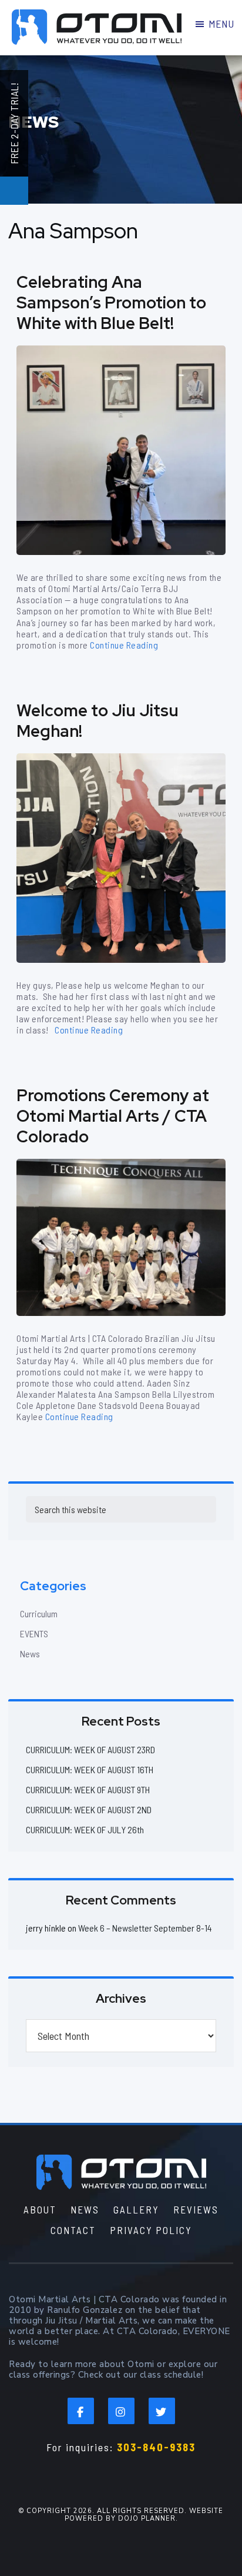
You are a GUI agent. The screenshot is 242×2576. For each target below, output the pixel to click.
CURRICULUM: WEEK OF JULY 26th (85, 1829)
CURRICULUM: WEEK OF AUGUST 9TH (88, 1789)
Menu (221, 24)
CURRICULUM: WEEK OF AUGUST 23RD (90, 1749)
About (40, 2209)
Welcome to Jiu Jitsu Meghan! (98, 721)
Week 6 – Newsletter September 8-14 (145, 1928)
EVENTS (34, 1633)
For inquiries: (121, 2447)
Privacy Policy (151, 2230)
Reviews (196, 2209)
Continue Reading (124, 645)
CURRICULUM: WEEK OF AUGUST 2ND (89, 1809)
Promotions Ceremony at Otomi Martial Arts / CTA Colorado (113, 1116)
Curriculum (39, 1613)
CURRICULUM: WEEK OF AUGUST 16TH (90, 1769)
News (30, 1653)
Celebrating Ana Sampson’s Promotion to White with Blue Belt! (111, 303)
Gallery (136, 2209)
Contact (73, 2230)
